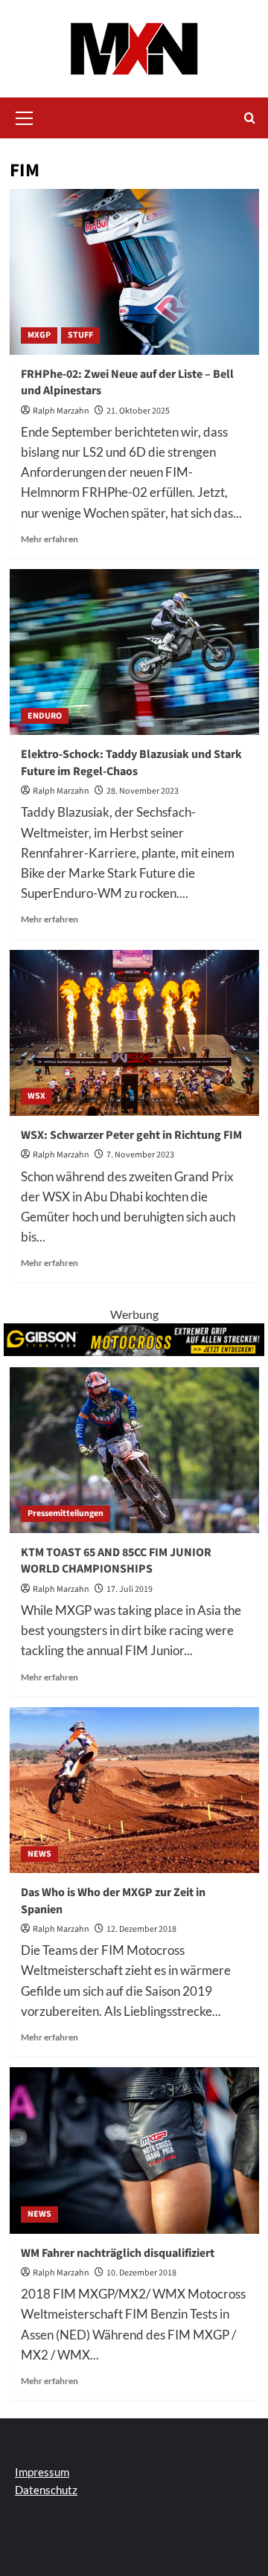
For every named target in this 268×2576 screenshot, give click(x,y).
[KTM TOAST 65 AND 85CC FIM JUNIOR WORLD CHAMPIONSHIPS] (134, 1450)
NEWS (39, 1854)
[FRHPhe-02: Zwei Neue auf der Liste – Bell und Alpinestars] (134, 272)
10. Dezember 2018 (141, 2273)
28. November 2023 (143, 791)
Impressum (42, 2472)
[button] (25, 116)
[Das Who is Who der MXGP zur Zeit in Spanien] (134, 1790)
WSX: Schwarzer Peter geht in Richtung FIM (131, 1135)
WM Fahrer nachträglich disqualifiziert (118, 2253)
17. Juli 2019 (130, 1589)
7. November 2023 (140, 1155)
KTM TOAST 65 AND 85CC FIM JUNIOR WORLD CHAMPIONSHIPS (116, 1561)
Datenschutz (46, 2490)
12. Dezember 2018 (141, 1929)
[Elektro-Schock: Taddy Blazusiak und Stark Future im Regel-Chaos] (134, 652)
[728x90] (134, 1338)
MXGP (39, 335)
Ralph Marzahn (61, 411)
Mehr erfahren (50, 539)
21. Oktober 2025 (138, 411)
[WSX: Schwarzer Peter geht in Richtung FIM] (134, 1033)
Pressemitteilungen (66, 1513)
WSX (36, 1096)
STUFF (80, 335)
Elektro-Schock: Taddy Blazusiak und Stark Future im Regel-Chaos (131, 762)
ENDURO (45, 716)
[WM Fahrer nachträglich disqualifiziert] (134, 2150)
